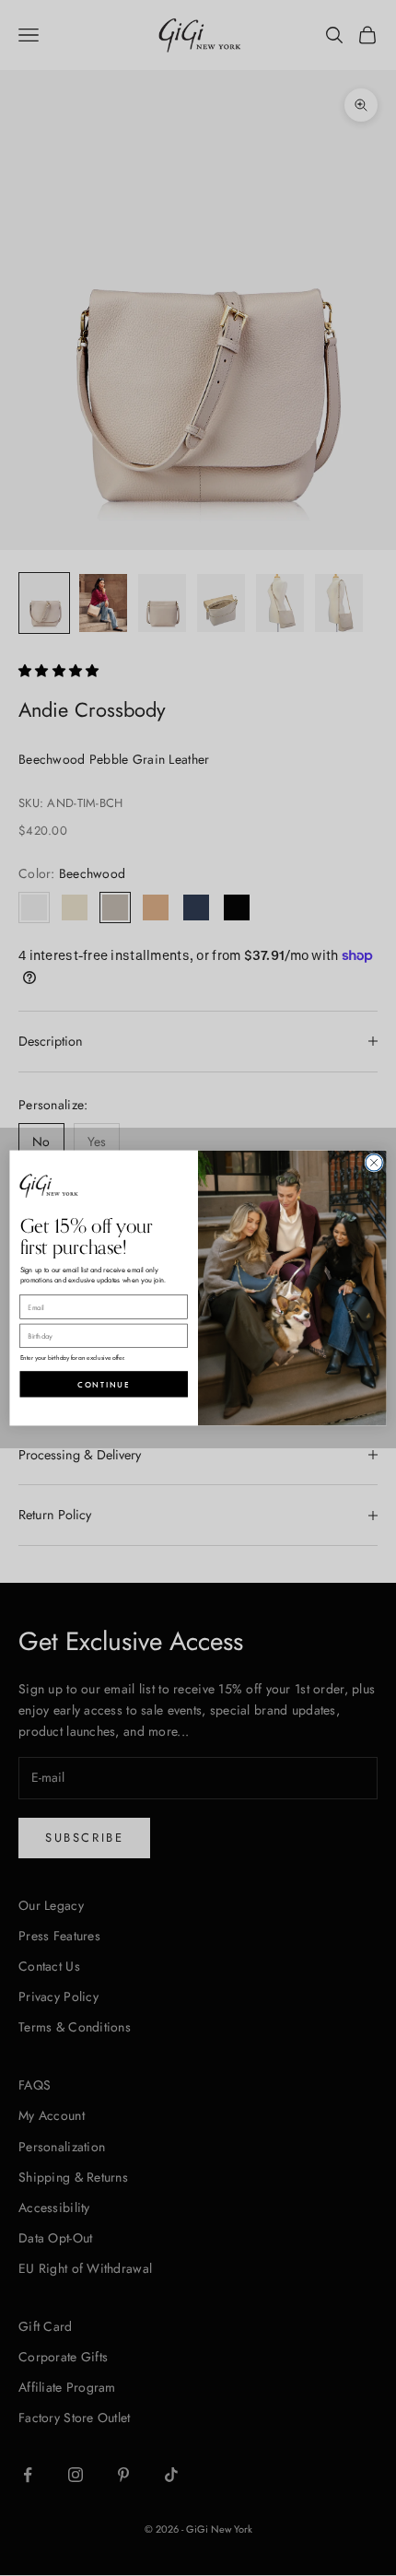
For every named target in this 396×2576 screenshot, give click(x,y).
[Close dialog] (374, 1163)
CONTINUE (104, 1384)
